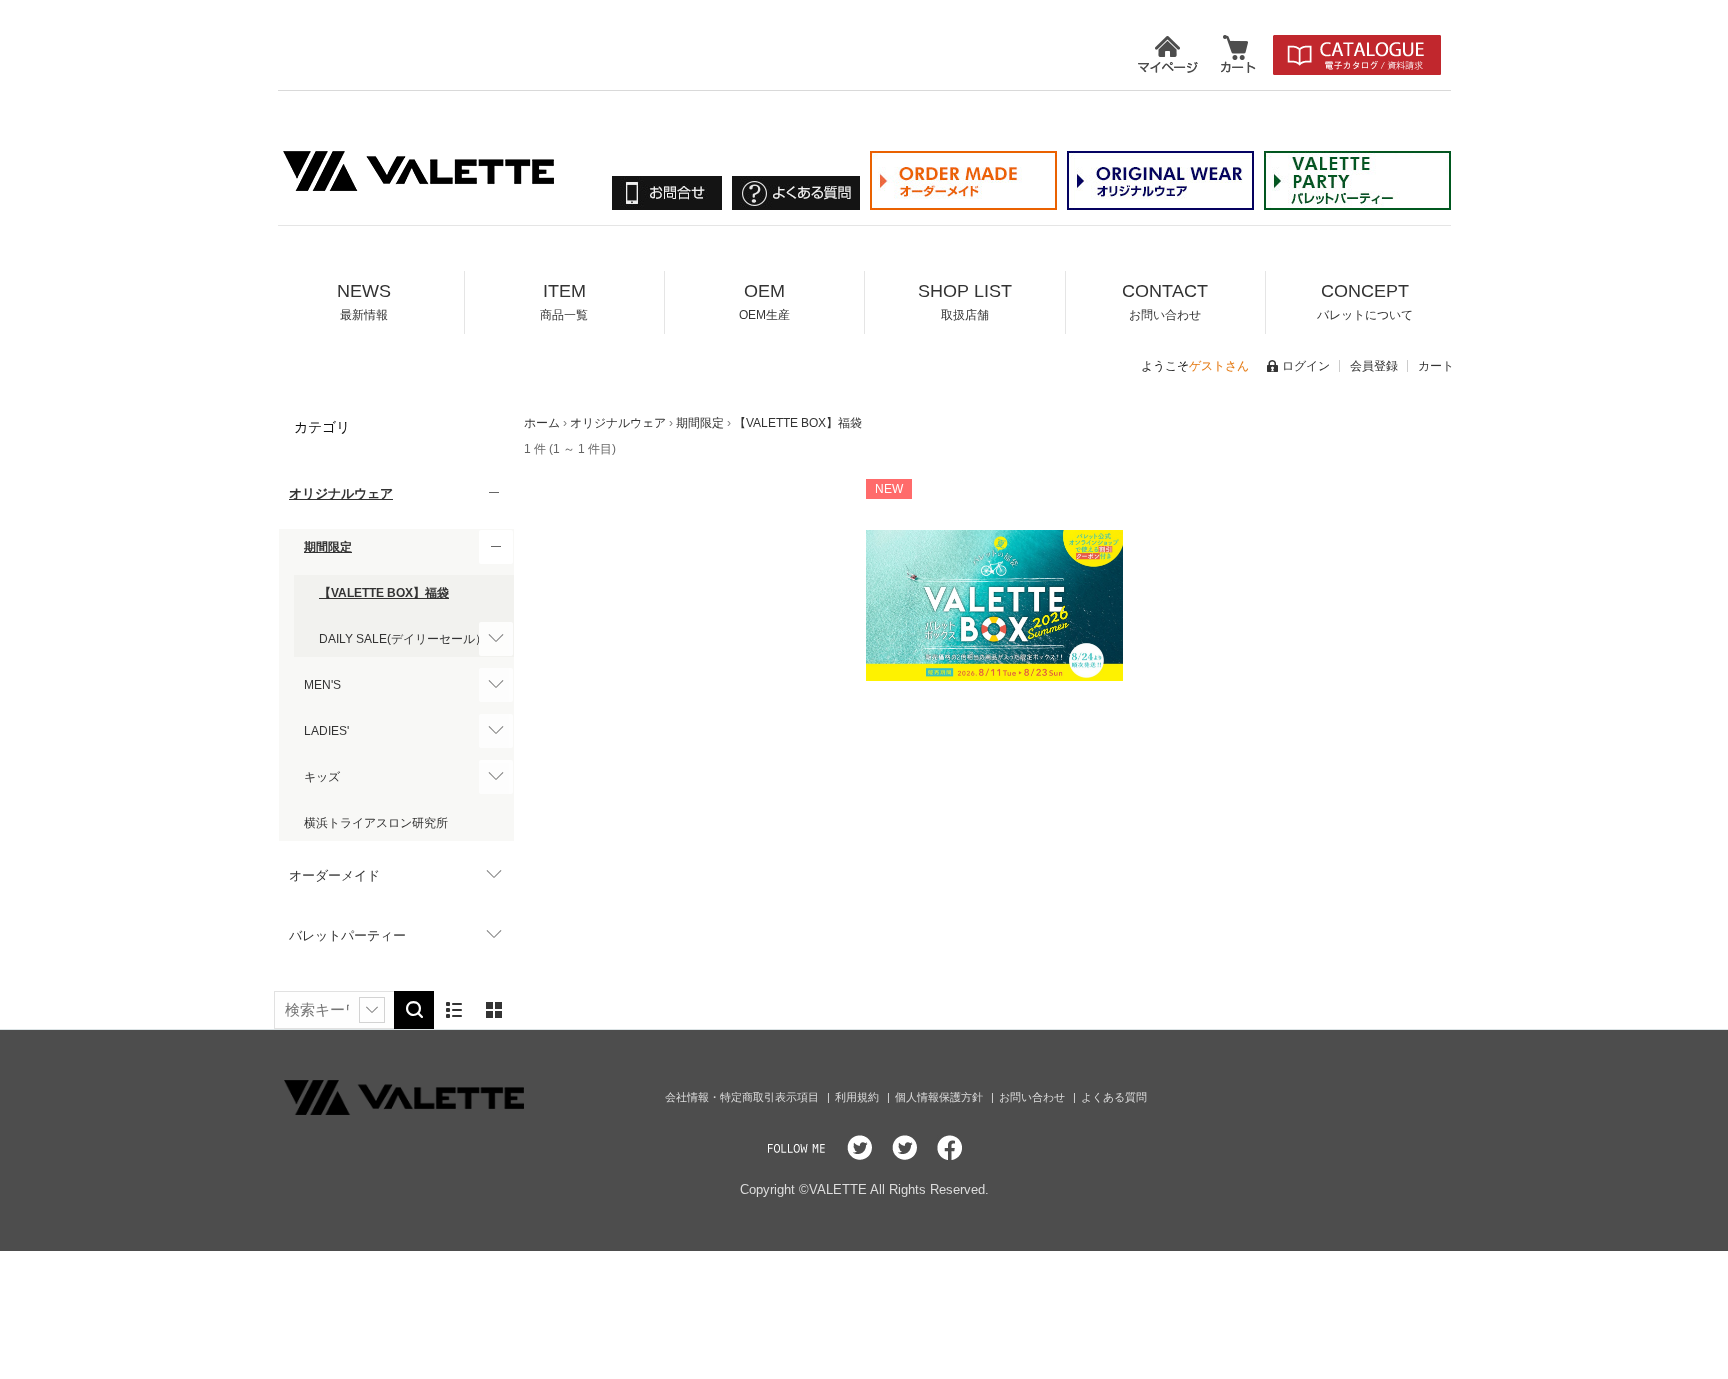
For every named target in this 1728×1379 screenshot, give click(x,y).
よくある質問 (1114, 1097)
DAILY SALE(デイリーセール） (403, 639)
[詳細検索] (372, 1010)
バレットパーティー (347, 935)
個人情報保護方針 (940, 1097)
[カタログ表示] (494, 1010)
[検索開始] (414, 1010)
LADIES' (326, 731)
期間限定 (328, 547)
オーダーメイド (334, 875)
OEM (764, 301)
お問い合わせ (1033, 1097)
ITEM (564, 301)
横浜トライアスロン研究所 (376, 823)
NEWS (364, 301)
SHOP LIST (965, 301)
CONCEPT (1365, 301)
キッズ (322, 777)
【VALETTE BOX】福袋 (384, 593)
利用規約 (858, 1097)
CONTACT (1165, 301)
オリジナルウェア (341, 493)
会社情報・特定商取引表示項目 (743, 1097)
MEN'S (322, 685)
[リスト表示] (454, 1010)
